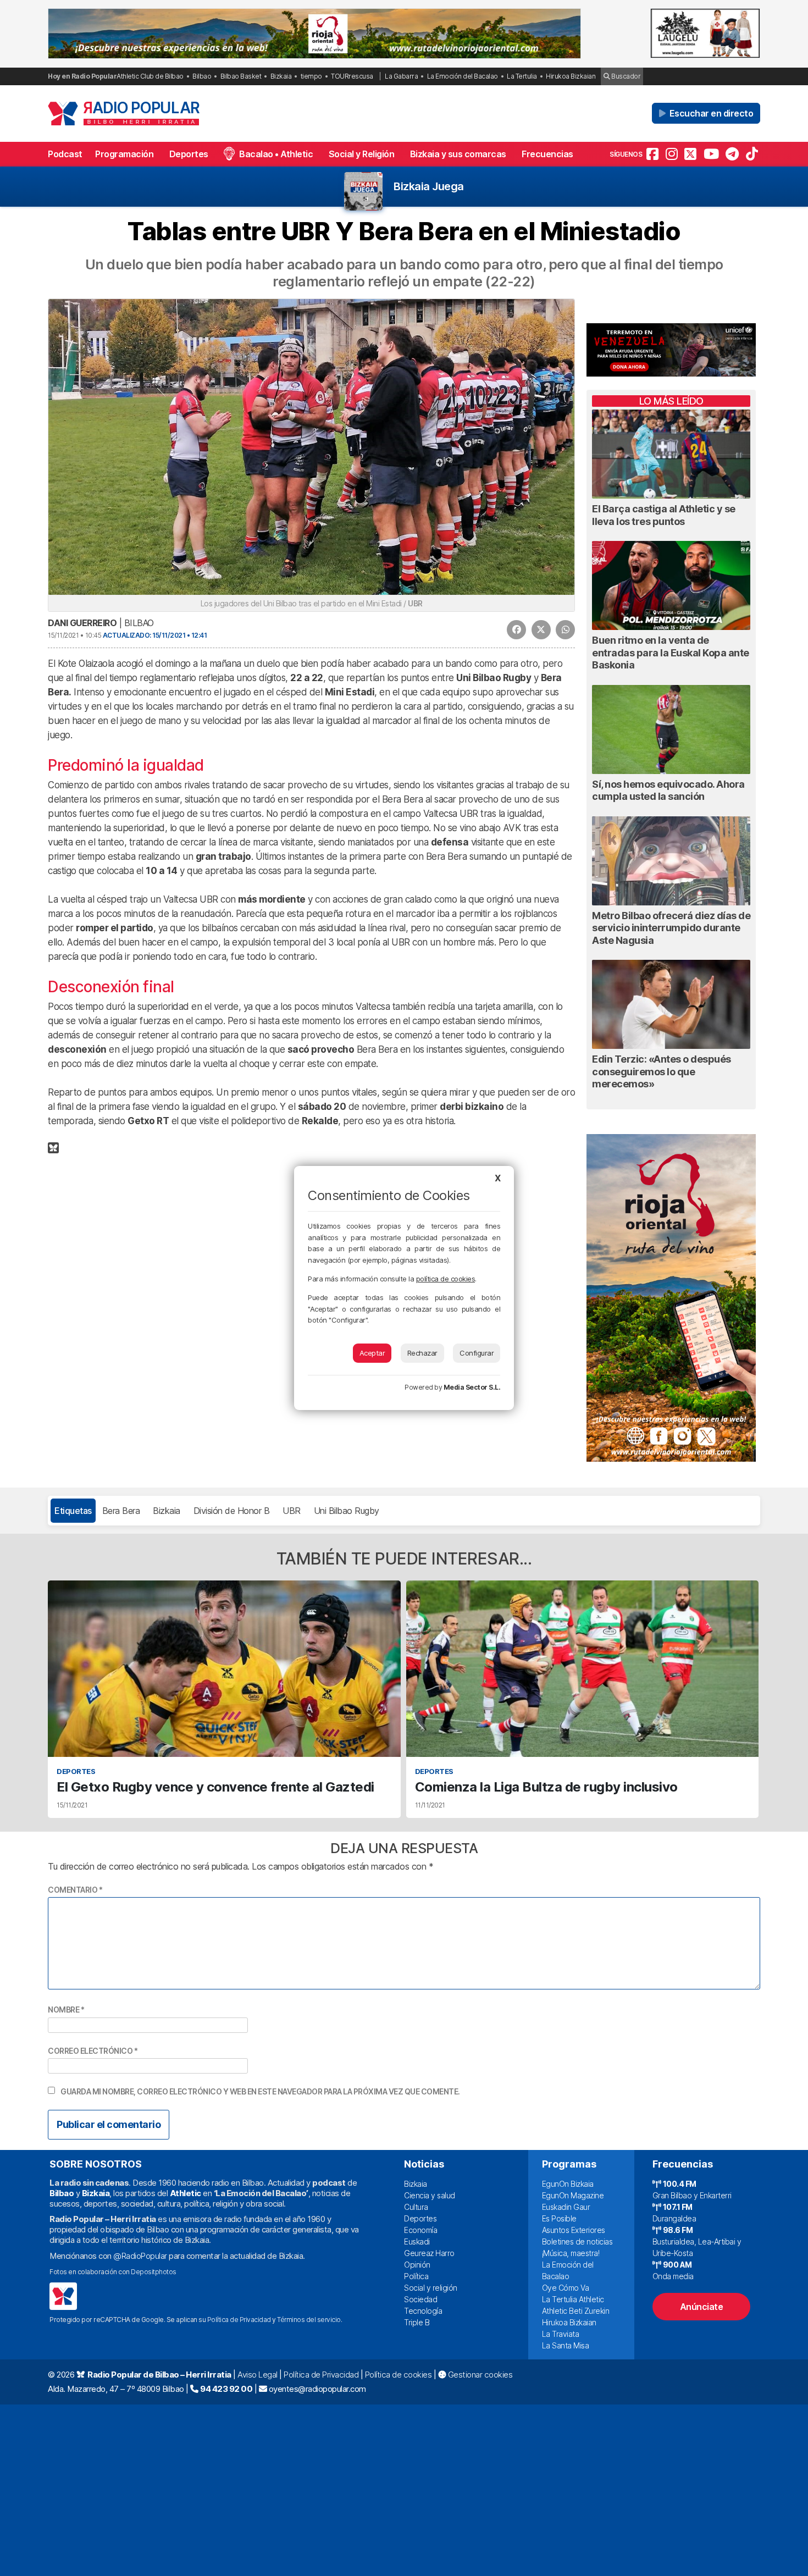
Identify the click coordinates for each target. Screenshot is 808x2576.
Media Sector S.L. (472, 1387)
